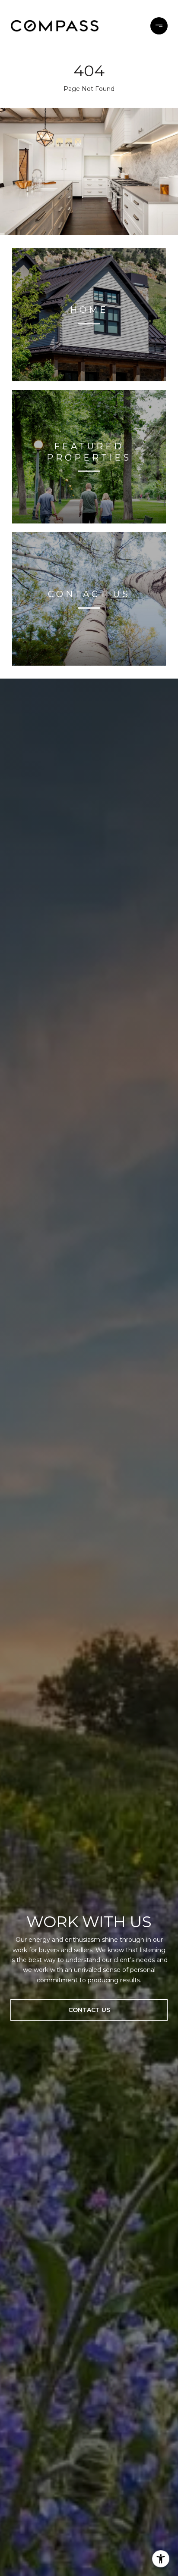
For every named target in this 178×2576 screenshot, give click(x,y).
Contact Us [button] (89, 2010)
